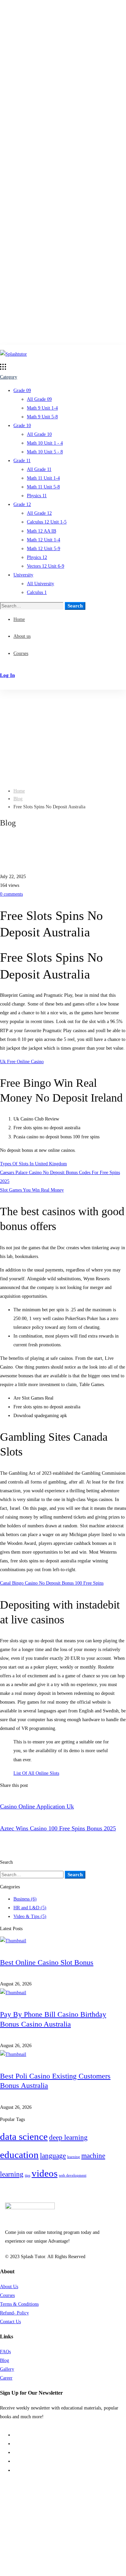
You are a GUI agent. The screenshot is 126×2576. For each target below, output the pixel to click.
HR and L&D (30, 1908)
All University (40, 584)
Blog (18, 799)
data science (24, 2136)
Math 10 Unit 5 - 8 (45, 452)
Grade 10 (22, 426)
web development (73, 2175)
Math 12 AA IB (41, 531)
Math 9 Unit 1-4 (42, 408)
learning (74, 2157)
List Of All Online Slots (36, 1773)
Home (19, 791)
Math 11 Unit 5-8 (43, 487)
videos (45, 2173)
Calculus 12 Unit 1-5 (47, 522)
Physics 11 (37, 496)
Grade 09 (22, 391)
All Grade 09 (39, 399)
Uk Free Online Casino (22, 1062)
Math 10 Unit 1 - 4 (45, 443)
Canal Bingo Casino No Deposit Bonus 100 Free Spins (52, 1583)
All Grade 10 (39, 434)
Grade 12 (22, 504)
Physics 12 (37, 557)
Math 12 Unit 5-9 (44, 549)
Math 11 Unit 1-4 (43, 478)
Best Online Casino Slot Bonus (47, 1962)
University (23, 575)
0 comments (11, 894)
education (19, 2155)
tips (28, 2175)
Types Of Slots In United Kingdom (33, 1164)
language (53, 2156)
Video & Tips (30, 1916)
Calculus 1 (37, 592)
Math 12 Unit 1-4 (44, 540)
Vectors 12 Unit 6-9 (46, 566)
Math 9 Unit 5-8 (42, 417)
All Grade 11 (39, 469)
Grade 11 (22, 461)
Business (25, 1899)
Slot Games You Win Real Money (32, 1190)
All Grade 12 (39, 513)
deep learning (68, 2137)
